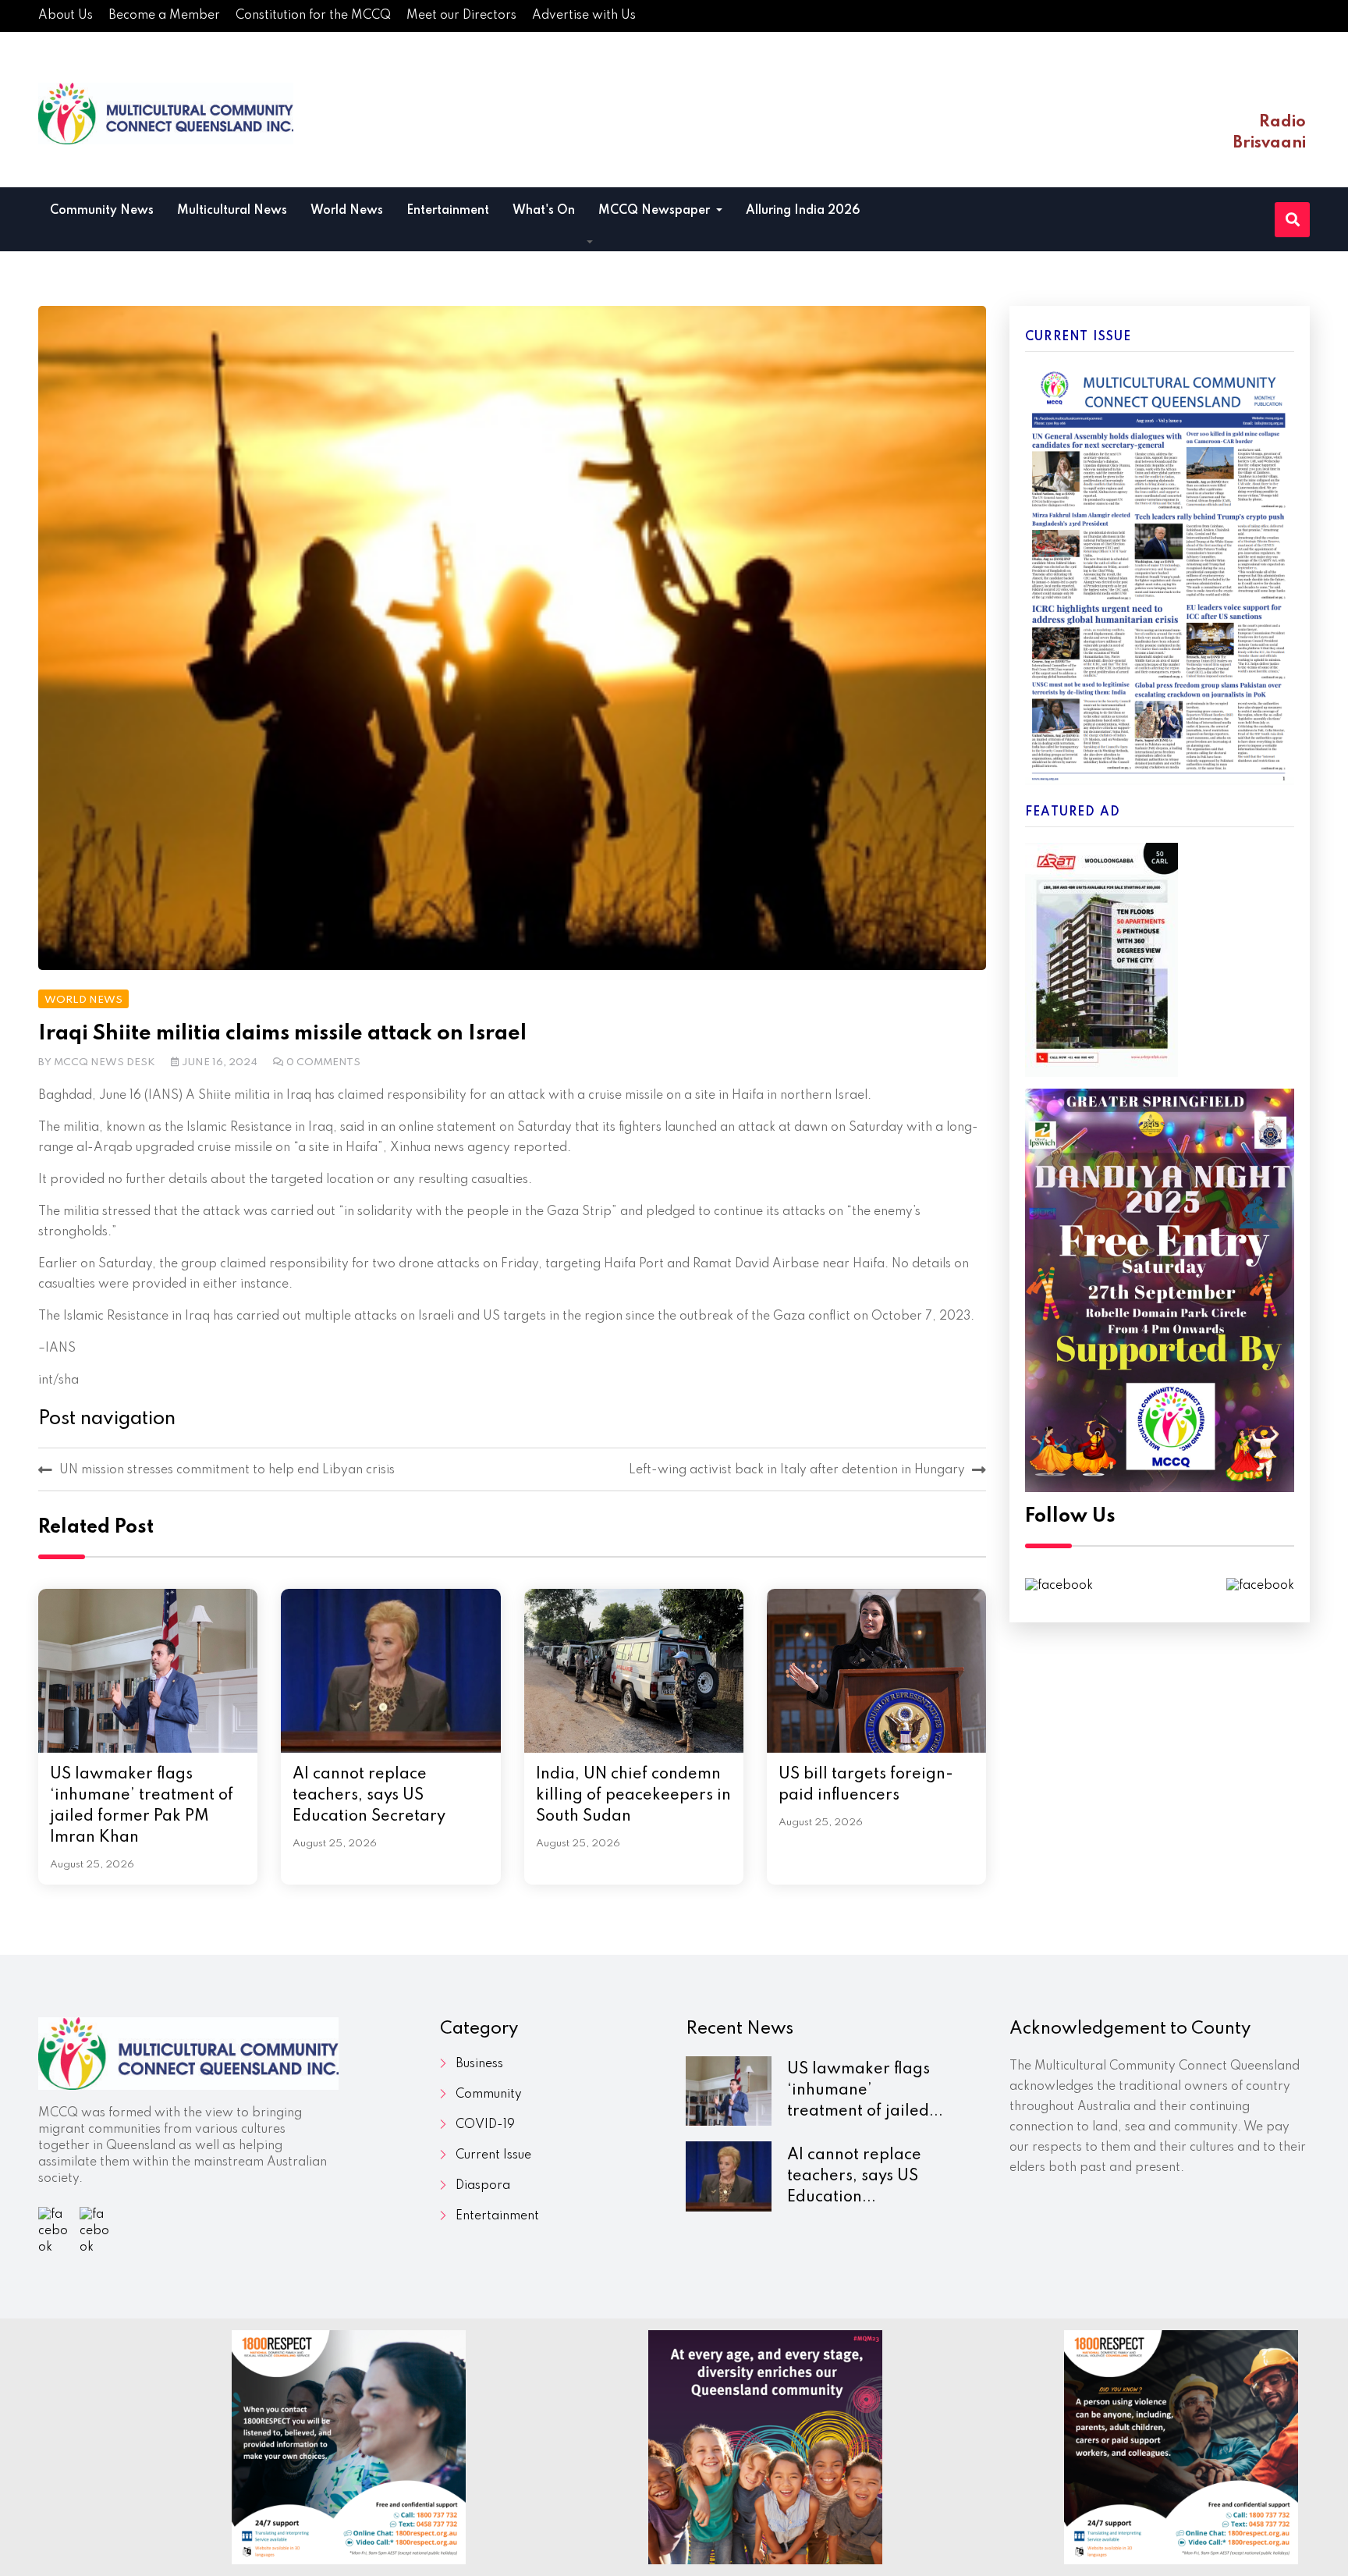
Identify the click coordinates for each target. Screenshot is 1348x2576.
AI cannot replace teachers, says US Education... (854, 2176)
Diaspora (483, 2186)
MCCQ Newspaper (656, 211)
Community (489, 2095)
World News (347, 211)
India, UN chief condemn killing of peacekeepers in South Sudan (633, 1796)
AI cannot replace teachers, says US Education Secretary (369, 1796)
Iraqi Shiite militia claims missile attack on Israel (282, 1034)
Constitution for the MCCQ (313, 16)
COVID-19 (485, 2125)
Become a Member (164, 16)
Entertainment (448, 211)
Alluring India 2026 (803, 211)
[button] (590, 243)
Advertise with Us (584, 16)
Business (479, 2064)
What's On (544, 211)
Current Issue (493, 2155)
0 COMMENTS (323, 1062)
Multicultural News (232, 211)
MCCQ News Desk (105, 1062)
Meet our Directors (461, 16)
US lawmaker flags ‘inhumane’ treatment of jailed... (865, 2091)
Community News (102, 211)
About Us (66, 16)
